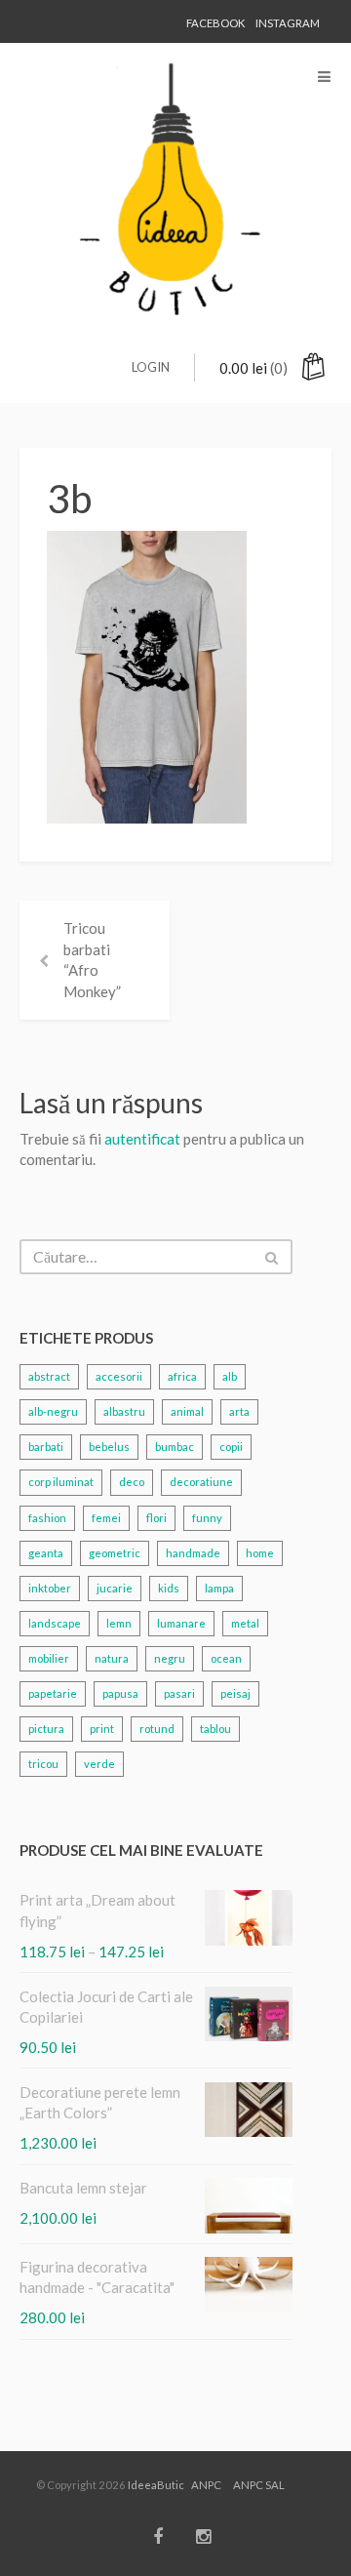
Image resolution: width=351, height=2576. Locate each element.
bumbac (175, 1447)
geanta (46, 1553)
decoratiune (201, 1482)
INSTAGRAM (288, 23)
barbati (46, 1447)
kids (169, 1588)
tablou (215, 1729)
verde (99, 1764)
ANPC (206, 2485)
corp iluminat (61, 1482)
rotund (157, 1729)
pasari (179, 1693)
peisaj (235, 1693)
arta (239, 1411)
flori (156, 1518)
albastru (124, 1411)
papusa (120, 1693)
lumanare (181, 1623)
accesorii (119, 1376)
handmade (193, 1553)
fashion (47, 1518)
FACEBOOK (215, 23)
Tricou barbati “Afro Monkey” (92, 959)
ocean (226, 1658)
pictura (46, 1729)
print (102, 1729)
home (260, 1553)
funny (207, 1518)
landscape (55, 1623)
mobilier (49, 1658)
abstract (49, 1376)
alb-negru (53, 1411)
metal (245, 1623)
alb (230, 1376)
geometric (115, 1553)
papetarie (53, 1693)
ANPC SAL (259, 2485)
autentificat (142, 1139)
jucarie (115, 1588)
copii (231, 1447)
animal (187, 1411)
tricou (43, 1764)
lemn (119, 1623)
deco (132, 1482)
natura (112, 1658)
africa (182, 1376)
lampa (219, 1588)
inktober (50, 1588)
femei (106, 1518)
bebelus (109, 1447)
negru (170, 1658)
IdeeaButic (156, 2485)
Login (151, 367)
